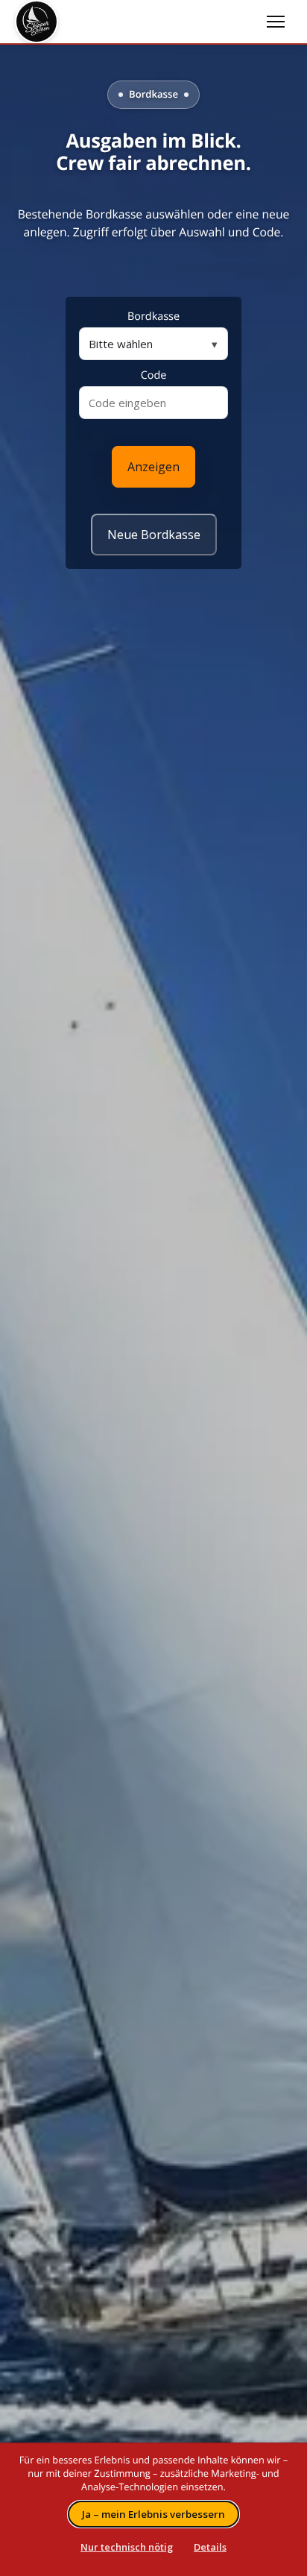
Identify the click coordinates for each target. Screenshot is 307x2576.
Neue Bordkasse (154, 535)
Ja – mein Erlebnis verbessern (153, 2514)
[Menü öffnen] (276, 22)
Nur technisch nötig (127, 2547)
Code (154, 375)
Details (210, 2547)
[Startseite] (137, 22)
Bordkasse (153, 317)
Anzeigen (153, 467)
